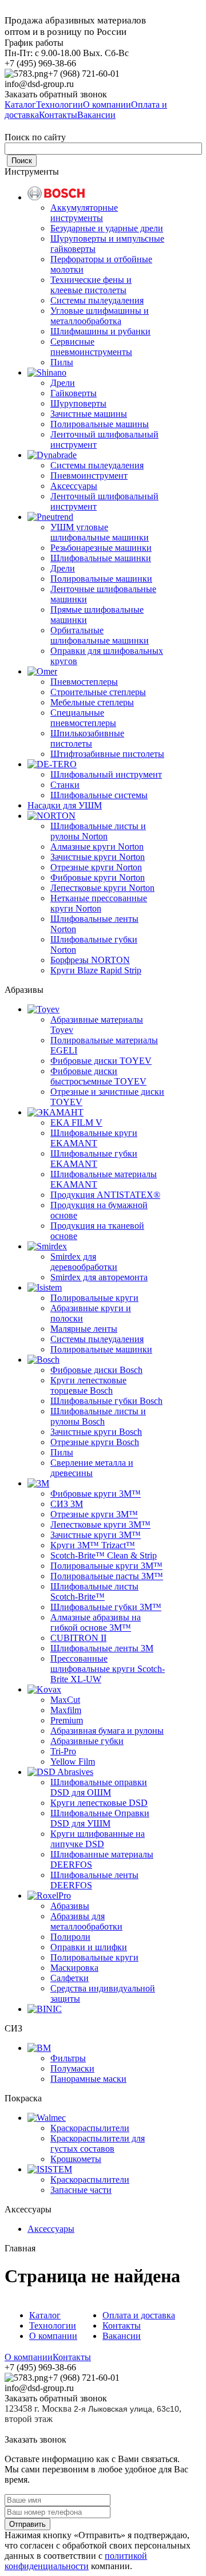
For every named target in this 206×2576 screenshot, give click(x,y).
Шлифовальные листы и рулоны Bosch (98, 1416)
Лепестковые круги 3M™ (100, 1524)
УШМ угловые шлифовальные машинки (100, 532)
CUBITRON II (78, 1638)
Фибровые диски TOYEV (101, 1061)
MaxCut (65, 1700)
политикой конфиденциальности (76, 2561)
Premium (67, 1720)
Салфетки (70, 1978)
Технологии (53, 2325)
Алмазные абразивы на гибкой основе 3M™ (96, 1622)
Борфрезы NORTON (90, 960)
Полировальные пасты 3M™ (107, 1576)
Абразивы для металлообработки (86, 1921)
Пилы (62, 362)
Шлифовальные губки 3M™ (106, 1607)
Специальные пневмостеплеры (83, 718)
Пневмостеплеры (84, 682)
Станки (65, 785)
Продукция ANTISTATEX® (105, 1195)
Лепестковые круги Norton (102, 888)
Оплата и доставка (139, 2315)
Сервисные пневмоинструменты (91, 347)
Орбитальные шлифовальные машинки (100, 635)
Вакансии (122, 2336)
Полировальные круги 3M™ (106, 1566)
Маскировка (74, 1968)
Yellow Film (73, 1762)
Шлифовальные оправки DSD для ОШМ (99, 1787)
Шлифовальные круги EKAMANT (94, 1138)
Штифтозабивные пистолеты (107, 754)
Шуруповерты (78, 403)
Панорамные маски (88, 2079)
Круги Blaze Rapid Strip (96, 970)
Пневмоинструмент (89, 476)
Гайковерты (74, 393)
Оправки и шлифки (89, 1947)
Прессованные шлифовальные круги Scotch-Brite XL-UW (108, 1669)
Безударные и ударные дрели (107, 228)
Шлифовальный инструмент (106, 774)
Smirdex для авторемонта (99, 1277)
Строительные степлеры (98, 692)
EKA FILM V (76, 1123)
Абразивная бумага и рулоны (107, 1731)
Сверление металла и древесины (92, 1468)
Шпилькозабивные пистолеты (87, 738)
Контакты (122, 2325)
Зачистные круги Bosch (96, 1432)
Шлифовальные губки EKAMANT (94, 1159)
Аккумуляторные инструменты (84, 213)
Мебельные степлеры (92, 702)
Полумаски (72, 2068)
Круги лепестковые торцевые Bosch (88, 1385)
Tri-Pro (63, 1751)
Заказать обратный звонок (56, 94)
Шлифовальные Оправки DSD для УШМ (100, 1818)
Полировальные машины (100, 424)
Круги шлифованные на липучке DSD (98, 1839)
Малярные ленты (84, 1329)
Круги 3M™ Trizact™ (93, 1545)
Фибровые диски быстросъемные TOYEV (98, 1076)
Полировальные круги (94, 1298)
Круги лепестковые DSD (99, 1803)
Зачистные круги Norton (98, 857)
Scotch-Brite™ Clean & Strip (104, 1555)
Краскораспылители (90, 2128)
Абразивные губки (87, 1741)
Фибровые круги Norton (98, 877)
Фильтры (68, 2058)
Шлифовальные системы (99, 795)
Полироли (70, 1937)
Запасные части (81, 2190)
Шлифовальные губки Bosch (106, 1401)
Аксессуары (74, 486)
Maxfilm (66, 1710)
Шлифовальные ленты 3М (102, 1648)
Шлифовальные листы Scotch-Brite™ (94, 1591)
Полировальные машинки (101, 579)
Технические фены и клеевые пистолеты (91, 285)
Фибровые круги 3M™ (96, 1494)
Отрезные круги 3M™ (94, 1514)
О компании (53, 2336)
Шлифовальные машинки (101, 558)
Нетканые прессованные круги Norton (99, 903)
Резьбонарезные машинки (101, 548)
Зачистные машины (89, 414)
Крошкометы (76, 2159)
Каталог (45, 2315)
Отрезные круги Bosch (95, 1442)
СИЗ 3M (67, 1504)
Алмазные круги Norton (97, 847)
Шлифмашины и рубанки (100, 331)
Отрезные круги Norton (96, 867)
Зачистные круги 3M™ (96, 1535)
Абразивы (70, 1906)
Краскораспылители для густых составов (98, 2143)
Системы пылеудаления (97, 300)
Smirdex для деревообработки (84, 1262)
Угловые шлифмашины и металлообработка (100, 316)
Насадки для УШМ (65, 805)
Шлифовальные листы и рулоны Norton (98, 831)
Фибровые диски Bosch (96, 1370)
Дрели (63, 383)
